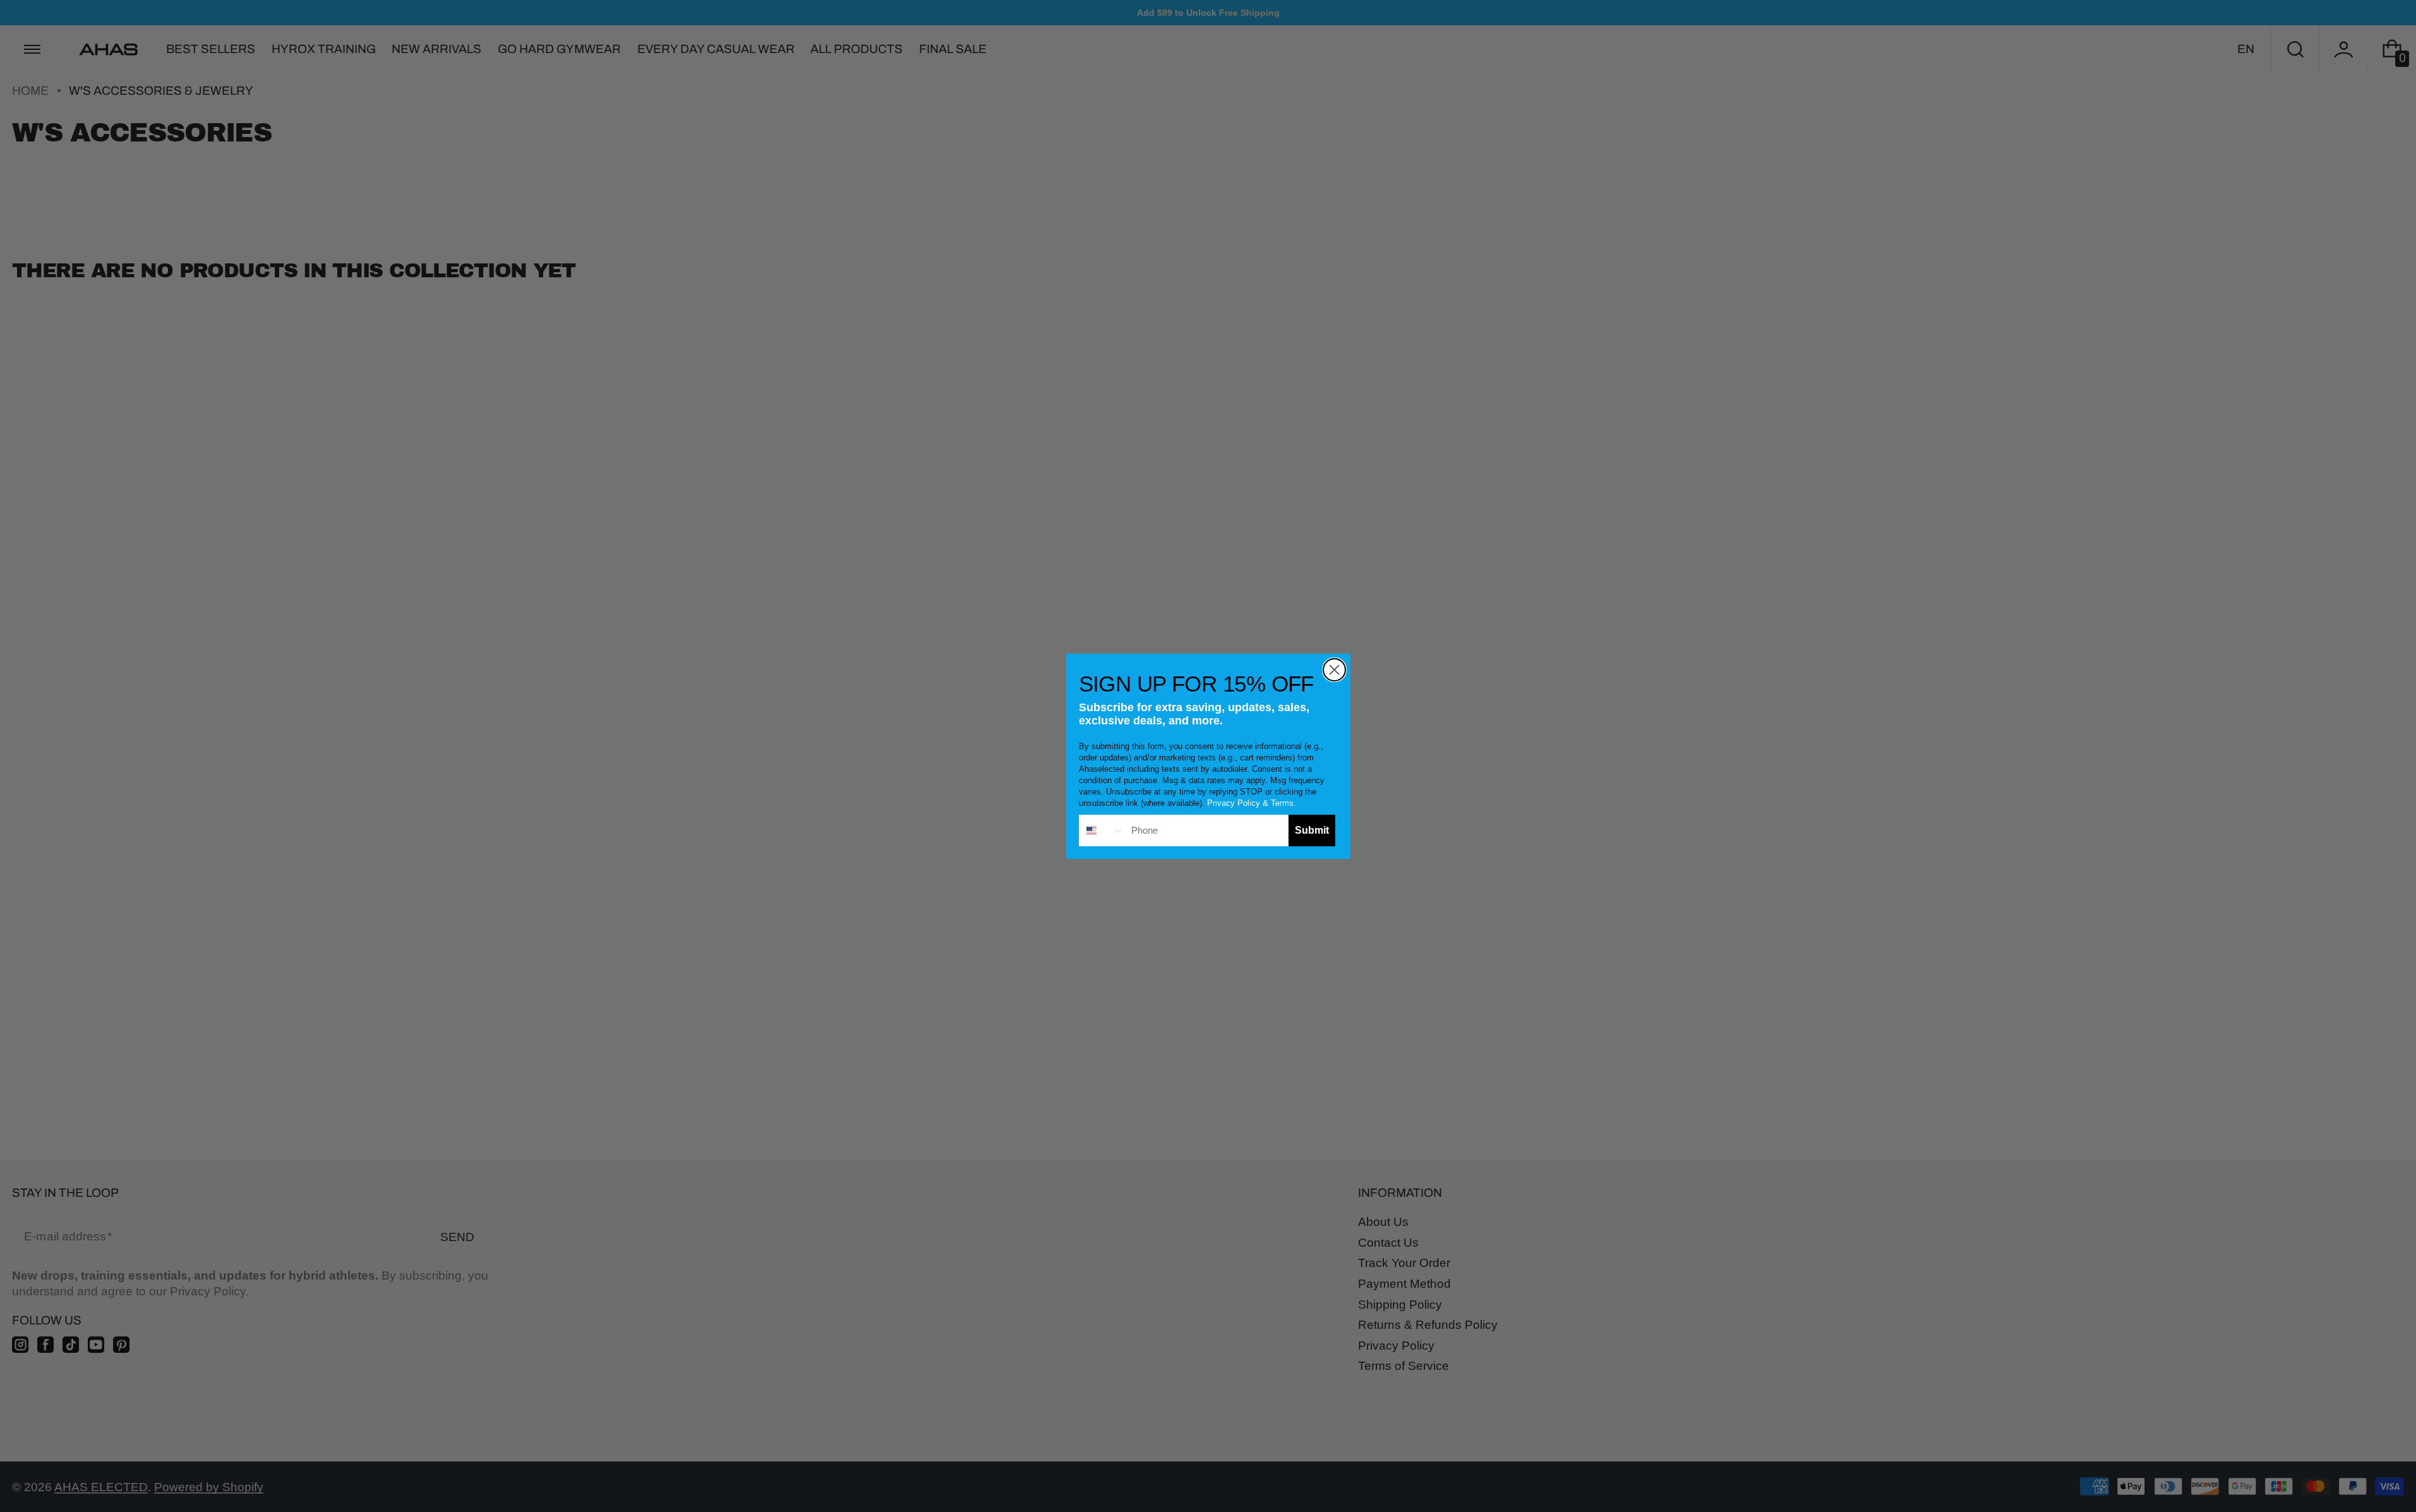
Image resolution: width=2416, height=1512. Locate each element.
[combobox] (1102, 831)
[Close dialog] (1334, 670)
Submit (1312, 830)
